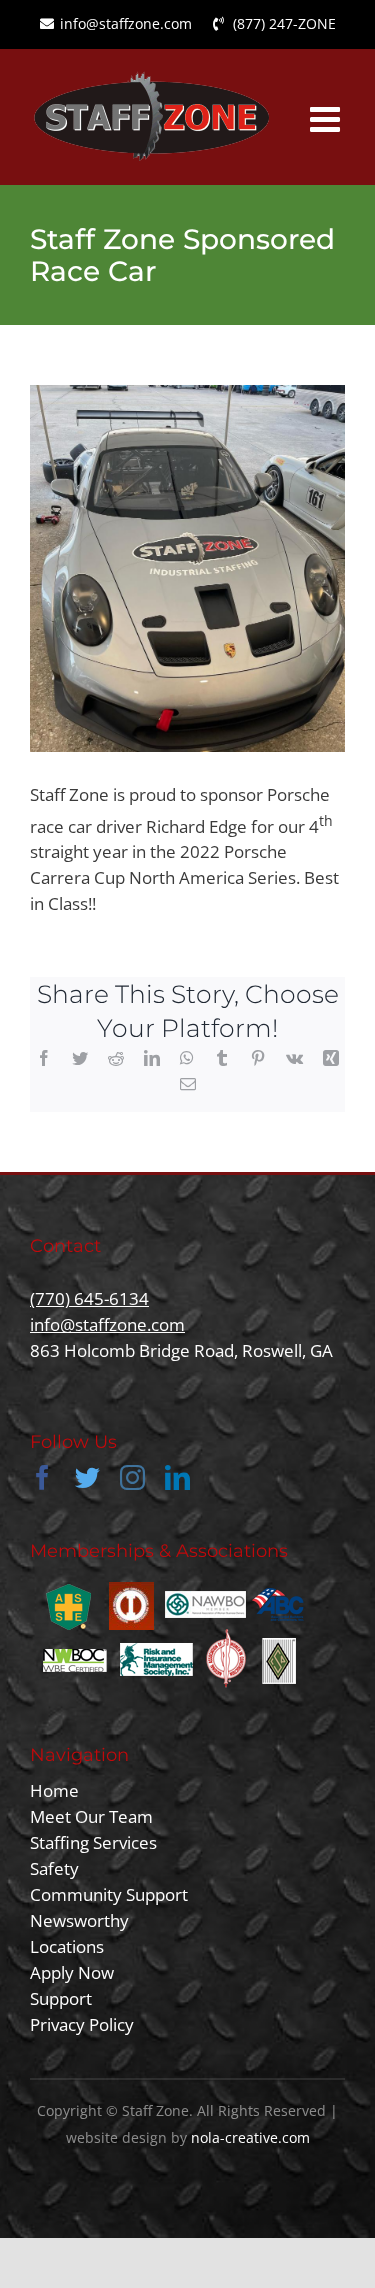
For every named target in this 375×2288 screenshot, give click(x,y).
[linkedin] (177, 1477)
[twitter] (87, 1477)
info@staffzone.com (107, 1324)
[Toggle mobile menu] (327, 118)
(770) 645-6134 (89, 1298)
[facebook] (42, 1477)
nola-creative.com (250, 2137)
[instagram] (132, 1477)
